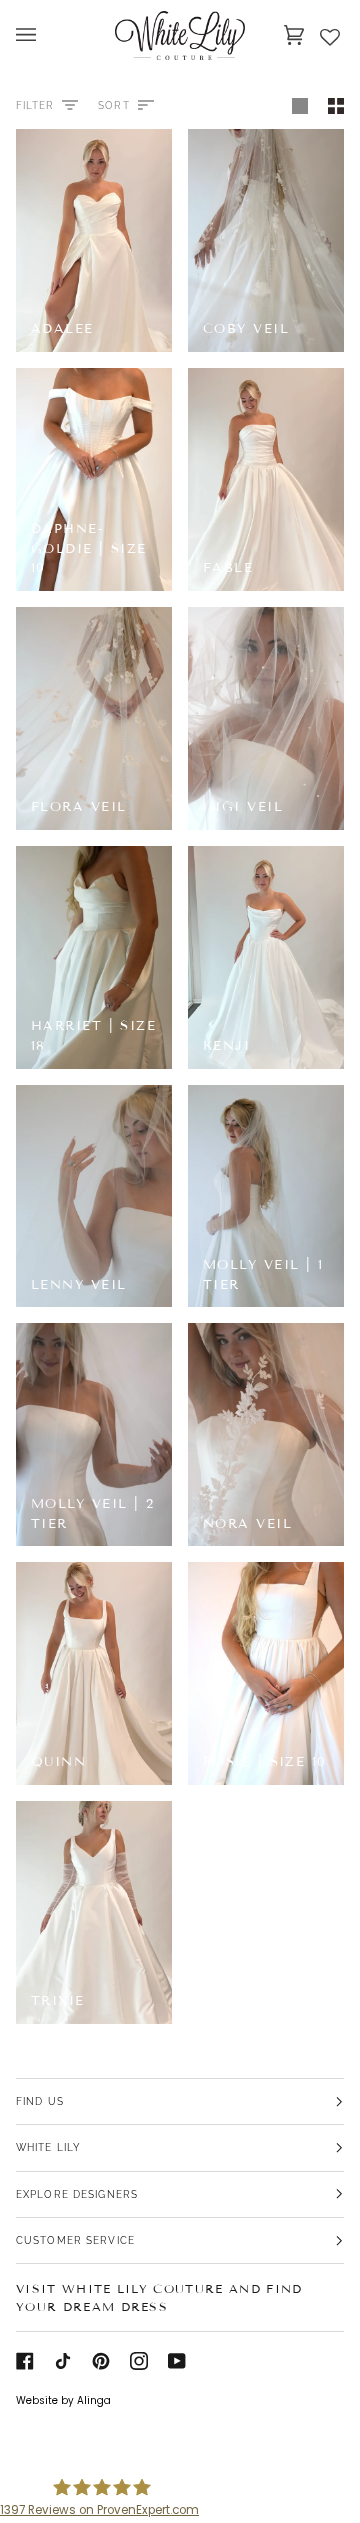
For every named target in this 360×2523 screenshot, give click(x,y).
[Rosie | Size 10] (266, 1673)
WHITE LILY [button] (48, 2147)
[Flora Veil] (94, 718)
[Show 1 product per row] (300, 106)
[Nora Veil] (266, 1434)
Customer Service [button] (75, 2240)
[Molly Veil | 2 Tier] (94, 1434)
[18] (94, 957)
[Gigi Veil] (266, 718)
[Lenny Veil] (94, 1196)
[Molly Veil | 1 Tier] (266, 1196)
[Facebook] (25, 2361)
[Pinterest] (101, 2361)
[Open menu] (46, 35)
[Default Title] (94, 240)
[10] (94, 479)
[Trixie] (94, 1912)
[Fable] (266, 479)
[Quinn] (94, 1673)
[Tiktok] (63, 2361)
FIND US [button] (40, 2101)
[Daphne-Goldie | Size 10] (94, 479)
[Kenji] (266, 957)
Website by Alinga (63, 2400)
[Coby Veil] (266, 240)
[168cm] (266, 1196)
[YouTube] (177, 2361)
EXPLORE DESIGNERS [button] (77, 2194)
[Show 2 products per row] (331, 106)
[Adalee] (94, 240)
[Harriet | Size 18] (94, 957)
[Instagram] (139, 2361)
